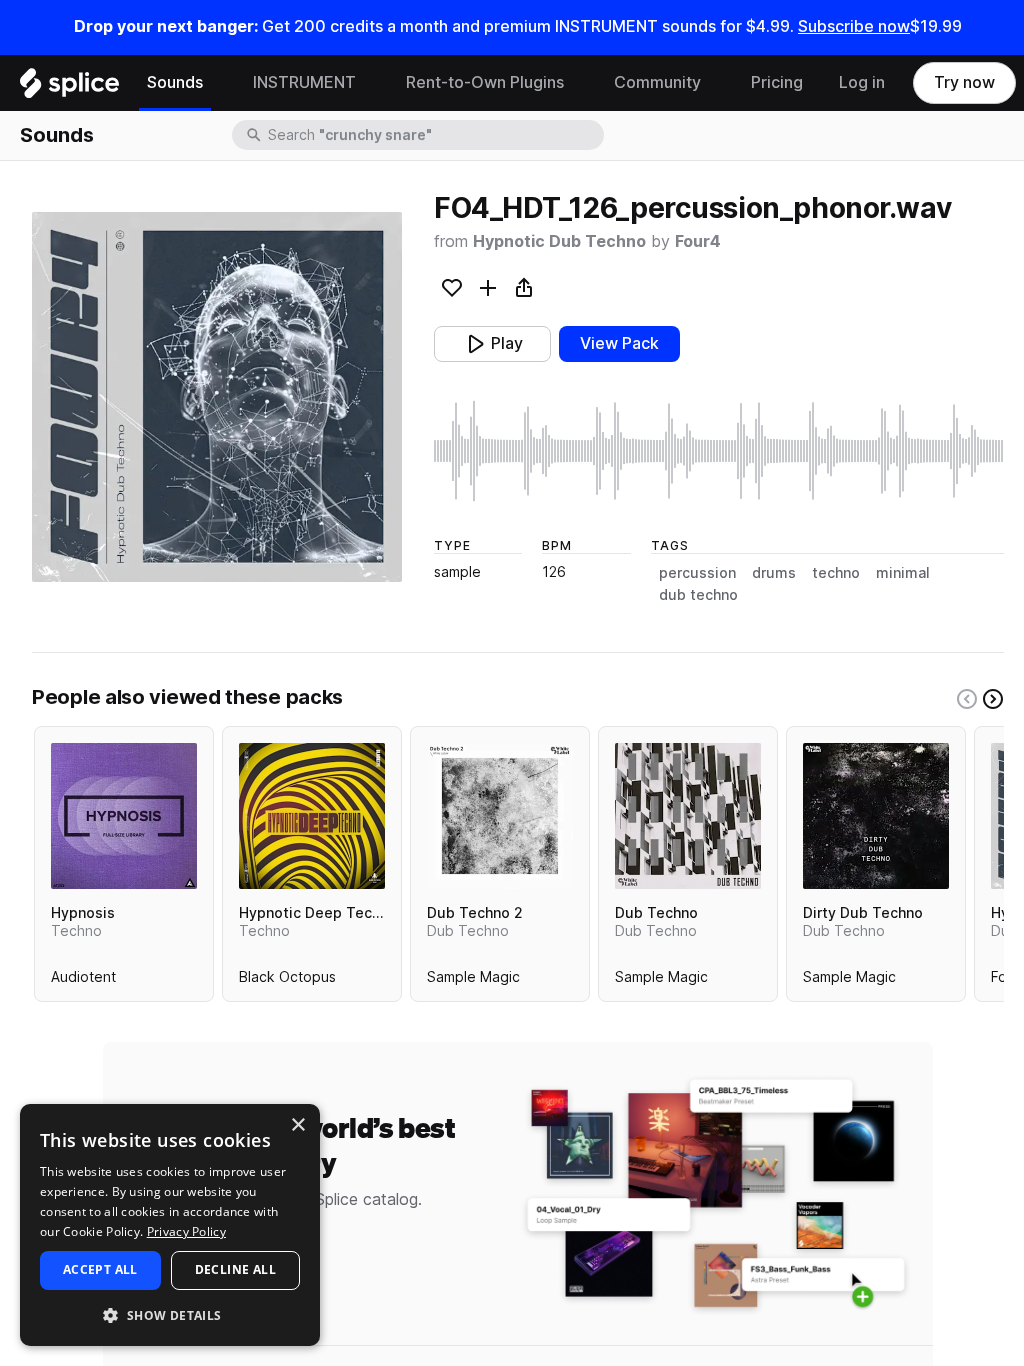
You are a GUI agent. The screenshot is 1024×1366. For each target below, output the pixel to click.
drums (774, 573)
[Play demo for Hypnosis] (124, 816)
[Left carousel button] (967, 699)
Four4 (698, 241)
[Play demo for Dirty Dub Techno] (876, 816)
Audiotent (83, 981)
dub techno (698, 595)
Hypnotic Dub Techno (559, 241)
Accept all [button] (100, 1269)
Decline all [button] (235, 1269)
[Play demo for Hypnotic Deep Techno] (312, 816)
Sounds (175, 82)
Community (657, 82)
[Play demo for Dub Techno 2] (500, 816)
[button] (170, 1314)
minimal (903, 573)
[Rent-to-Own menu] (579, 83)
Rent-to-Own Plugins (485, 82)
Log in (862, 82)
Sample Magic (473, 981)
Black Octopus (287, 981)
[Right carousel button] (993, 699)
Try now (964, 82)
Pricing (777, 82)
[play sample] (719, 451)
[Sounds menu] (218, 83)
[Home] (69, 88)
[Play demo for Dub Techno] (688, 816)
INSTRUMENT (304, 82)
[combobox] (434, 135)
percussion (697, 573)
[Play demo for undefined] (217, 397)
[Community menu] (716, 83)
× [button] (297, 1125)
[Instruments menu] (371, 83)
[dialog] (170, 1225)
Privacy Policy (186, 1231)
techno (836, 573)
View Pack (619, 343)
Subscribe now (854, 26)
